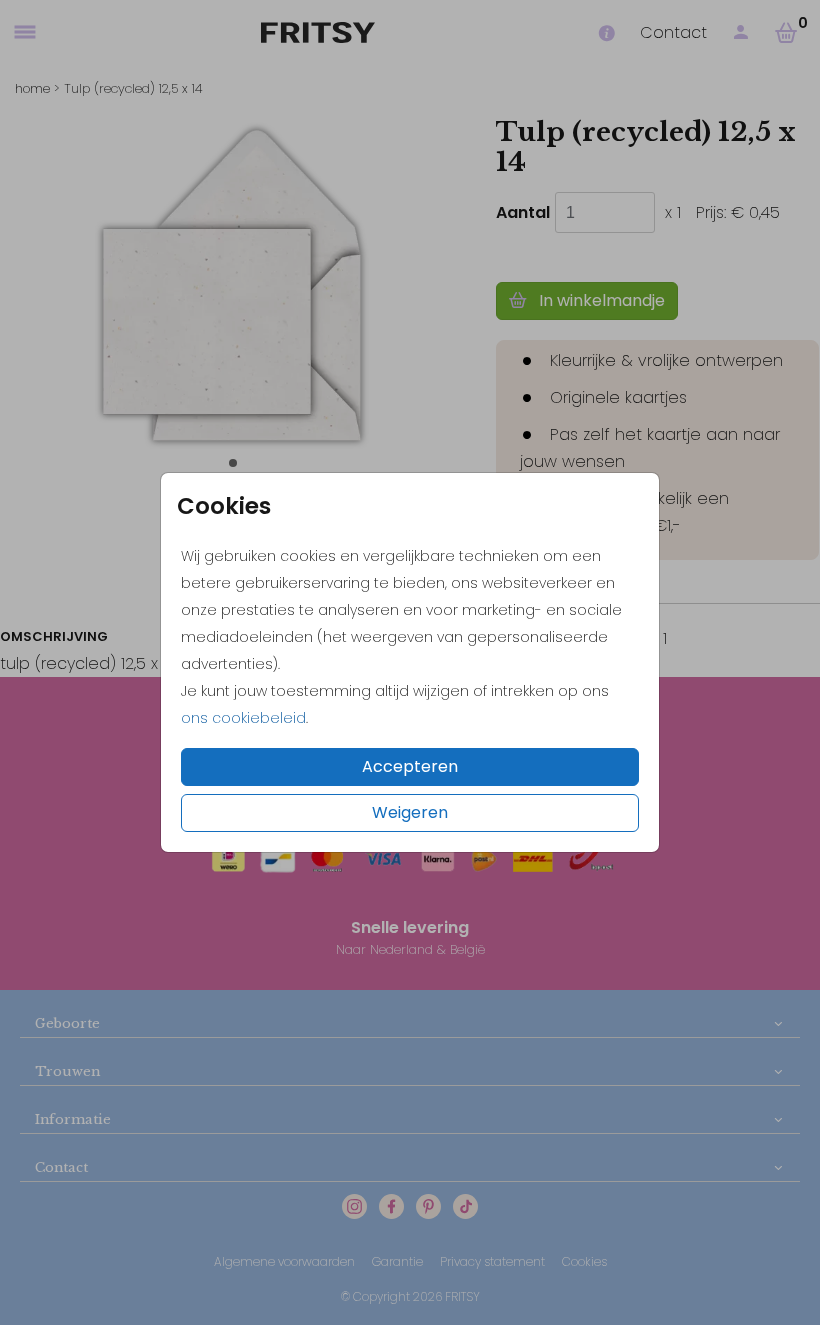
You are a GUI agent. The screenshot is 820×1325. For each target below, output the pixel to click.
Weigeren (410, 812)
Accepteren (410, 766)
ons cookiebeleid (243, 718)
